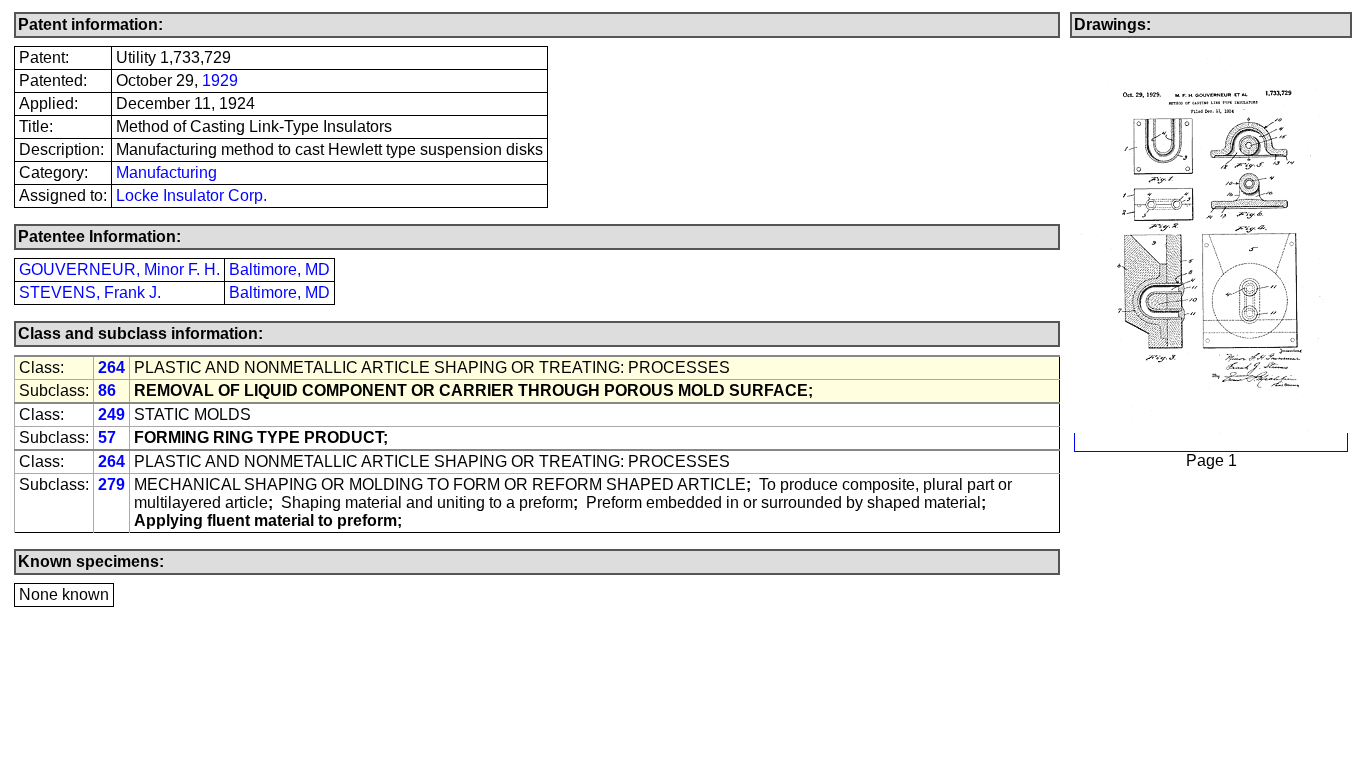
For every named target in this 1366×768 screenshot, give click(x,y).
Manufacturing (166, 172)
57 (107, 437)
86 (107, 390)
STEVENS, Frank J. (90, 292)
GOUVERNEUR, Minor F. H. (119, 269)
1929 (220, 80)
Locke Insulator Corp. (191, 195)
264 (111, 367)
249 (111, 414)
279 (111, 484)
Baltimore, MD (279, 269)
